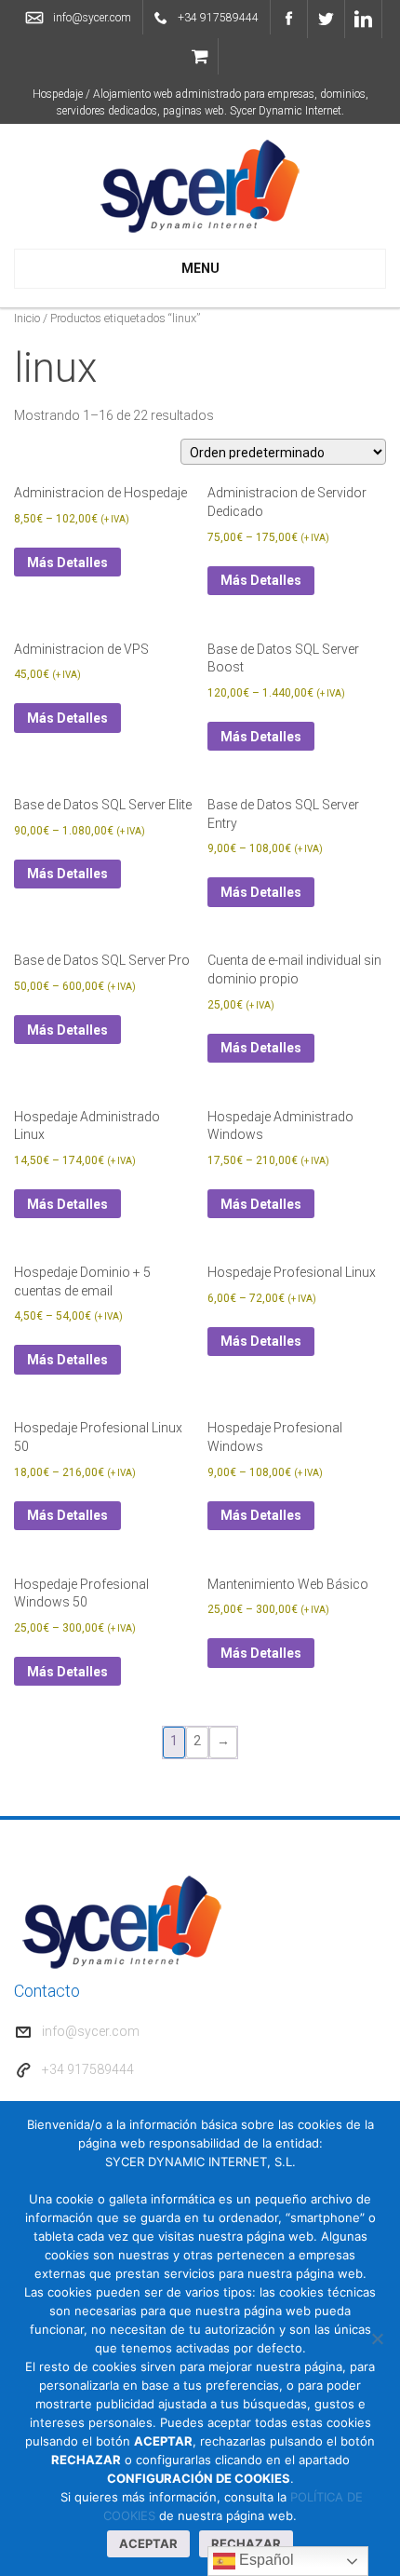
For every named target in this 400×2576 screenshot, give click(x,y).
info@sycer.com (92, 18)
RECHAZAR (246, 2543)
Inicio (27, 318)
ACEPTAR (148, 2543)
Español (265, 2560)
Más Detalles (67, 563)
